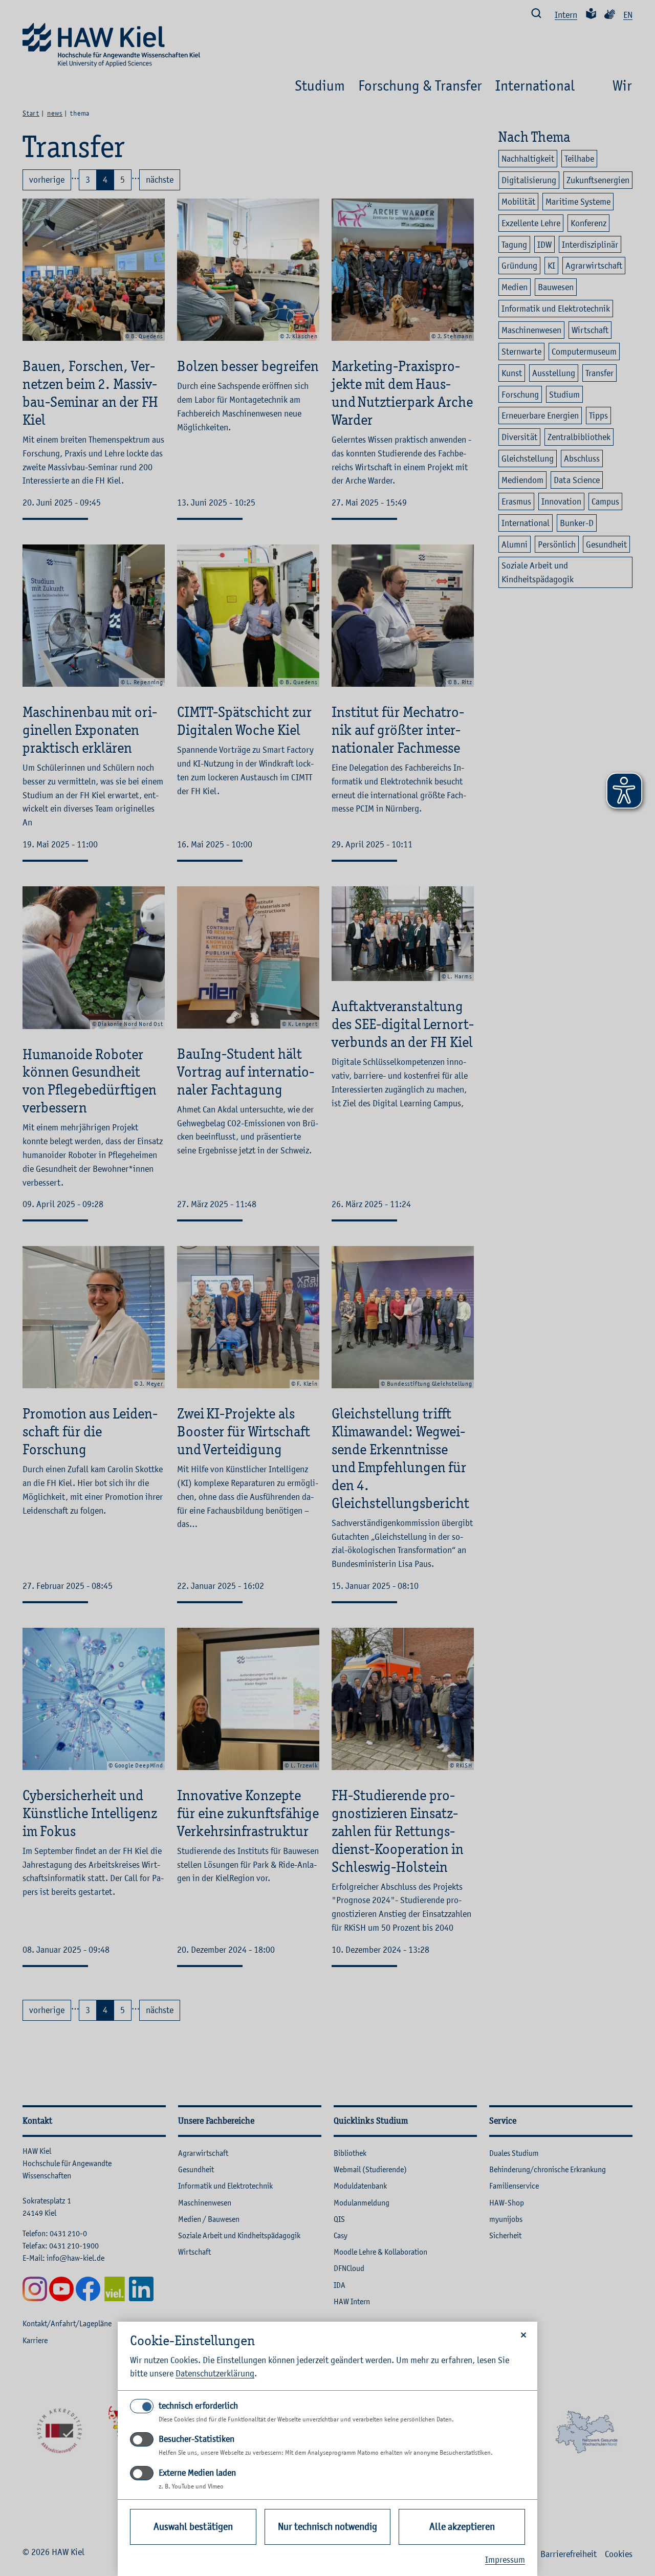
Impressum (505, 2560)
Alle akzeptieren (462, 2527)
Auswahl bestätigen (193, 2527)
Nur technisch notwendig (327, 2527)
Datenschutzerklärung (215, 2373)
